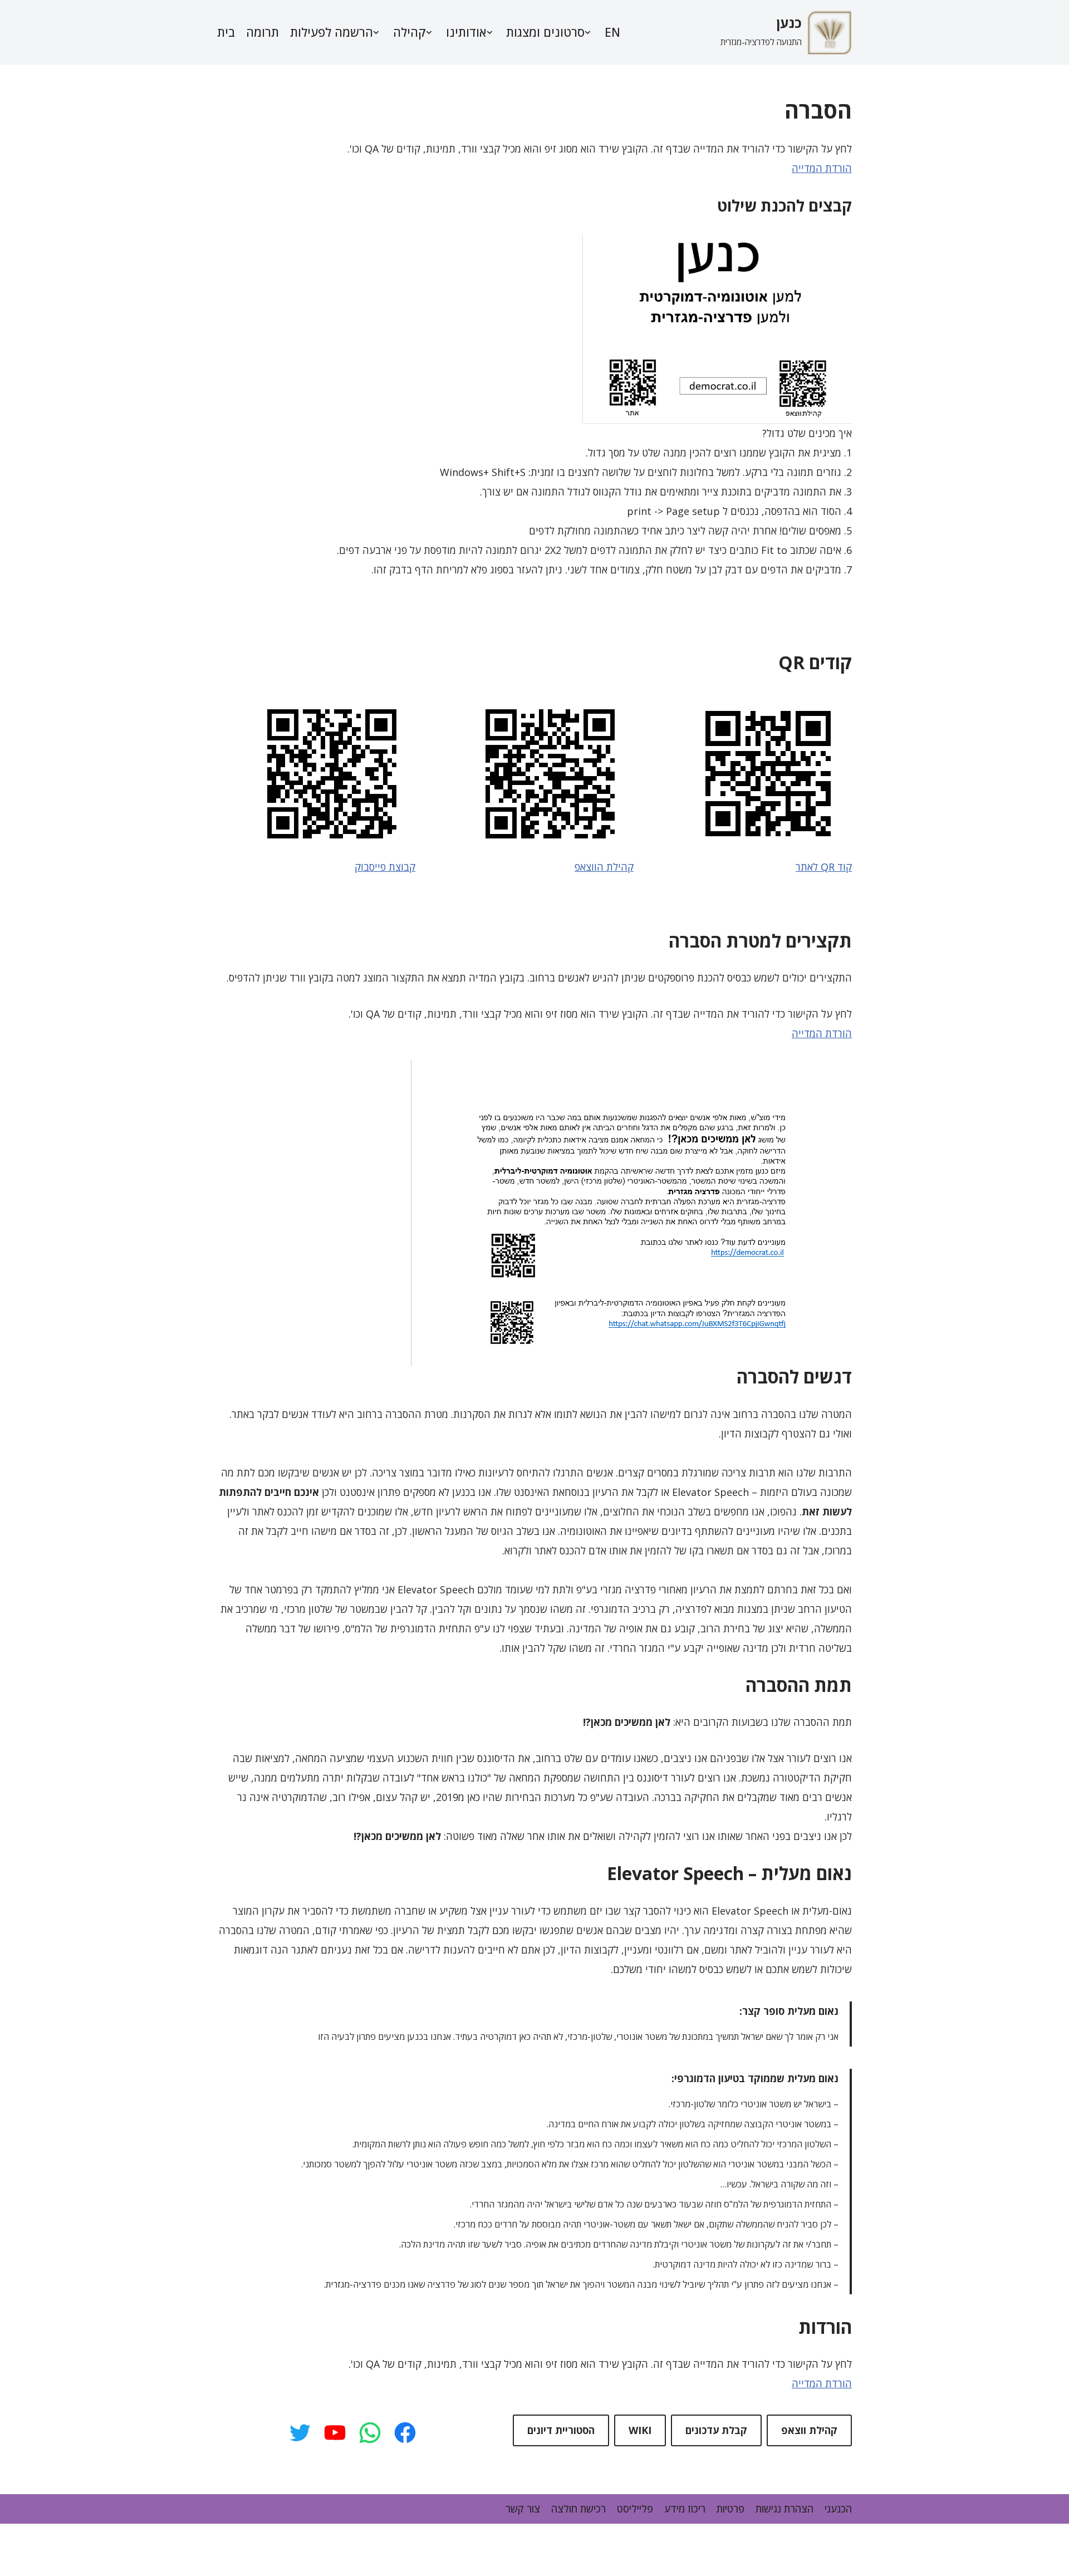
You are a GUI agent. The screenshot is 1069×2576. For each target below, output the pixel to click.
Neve (773, 2540)
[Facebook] (405, 2433)
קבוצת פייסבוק (385, 867)
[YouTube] (335, 2433)
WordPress (826, 2559)
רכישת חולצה (578, 2509)
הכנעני (838, 2509)
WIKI (640, 2430)
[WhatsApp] (370, 2433)
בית (226, 32)
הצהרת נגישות (784, 2509)
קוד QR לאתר (824, 867)
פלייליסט (635, 2509)
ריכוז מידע (685, 2509)
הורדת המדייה (822, 168)
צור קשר (523, 2509)
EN (612, 32)
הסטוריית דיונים (561, 2430)
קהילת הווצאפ (604, 867)
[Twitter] (300, 2433)
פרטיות (730, 2509)
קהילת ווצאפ (809, 2430)
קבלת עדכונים (716, 2430)
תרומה (263, 32)
